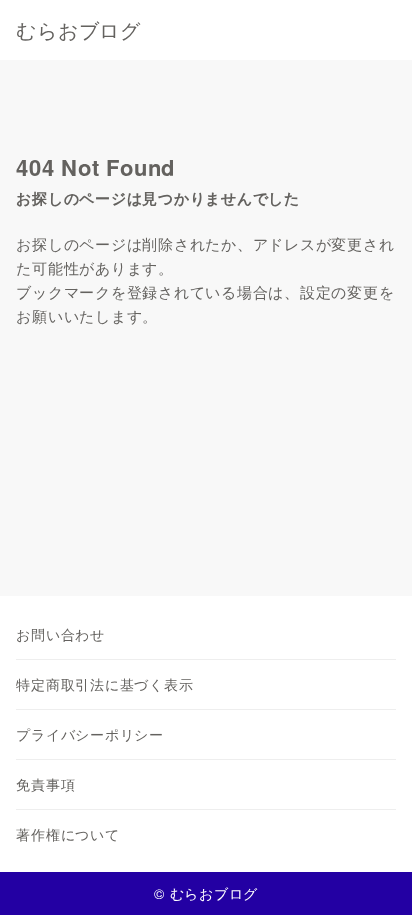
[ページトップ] (372, 875)
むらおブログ (78, 30)
